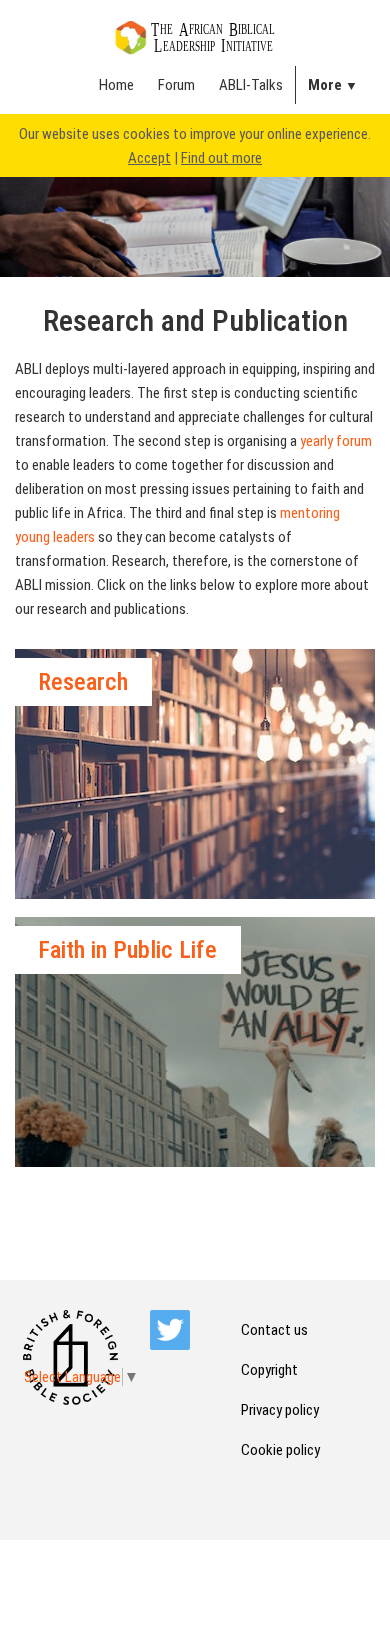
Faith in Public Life (127, 950)
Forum (176, 85)
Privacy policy (280, 1410)
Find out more (221, 158)
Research (83, 682)
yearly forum (336, 441)
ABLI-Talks (251, 85)
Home (116, 85)
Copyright (269, 1370)
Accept (149, 158)
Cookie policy (280, 1450)
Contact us (274, 1330)
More (325, 85)
